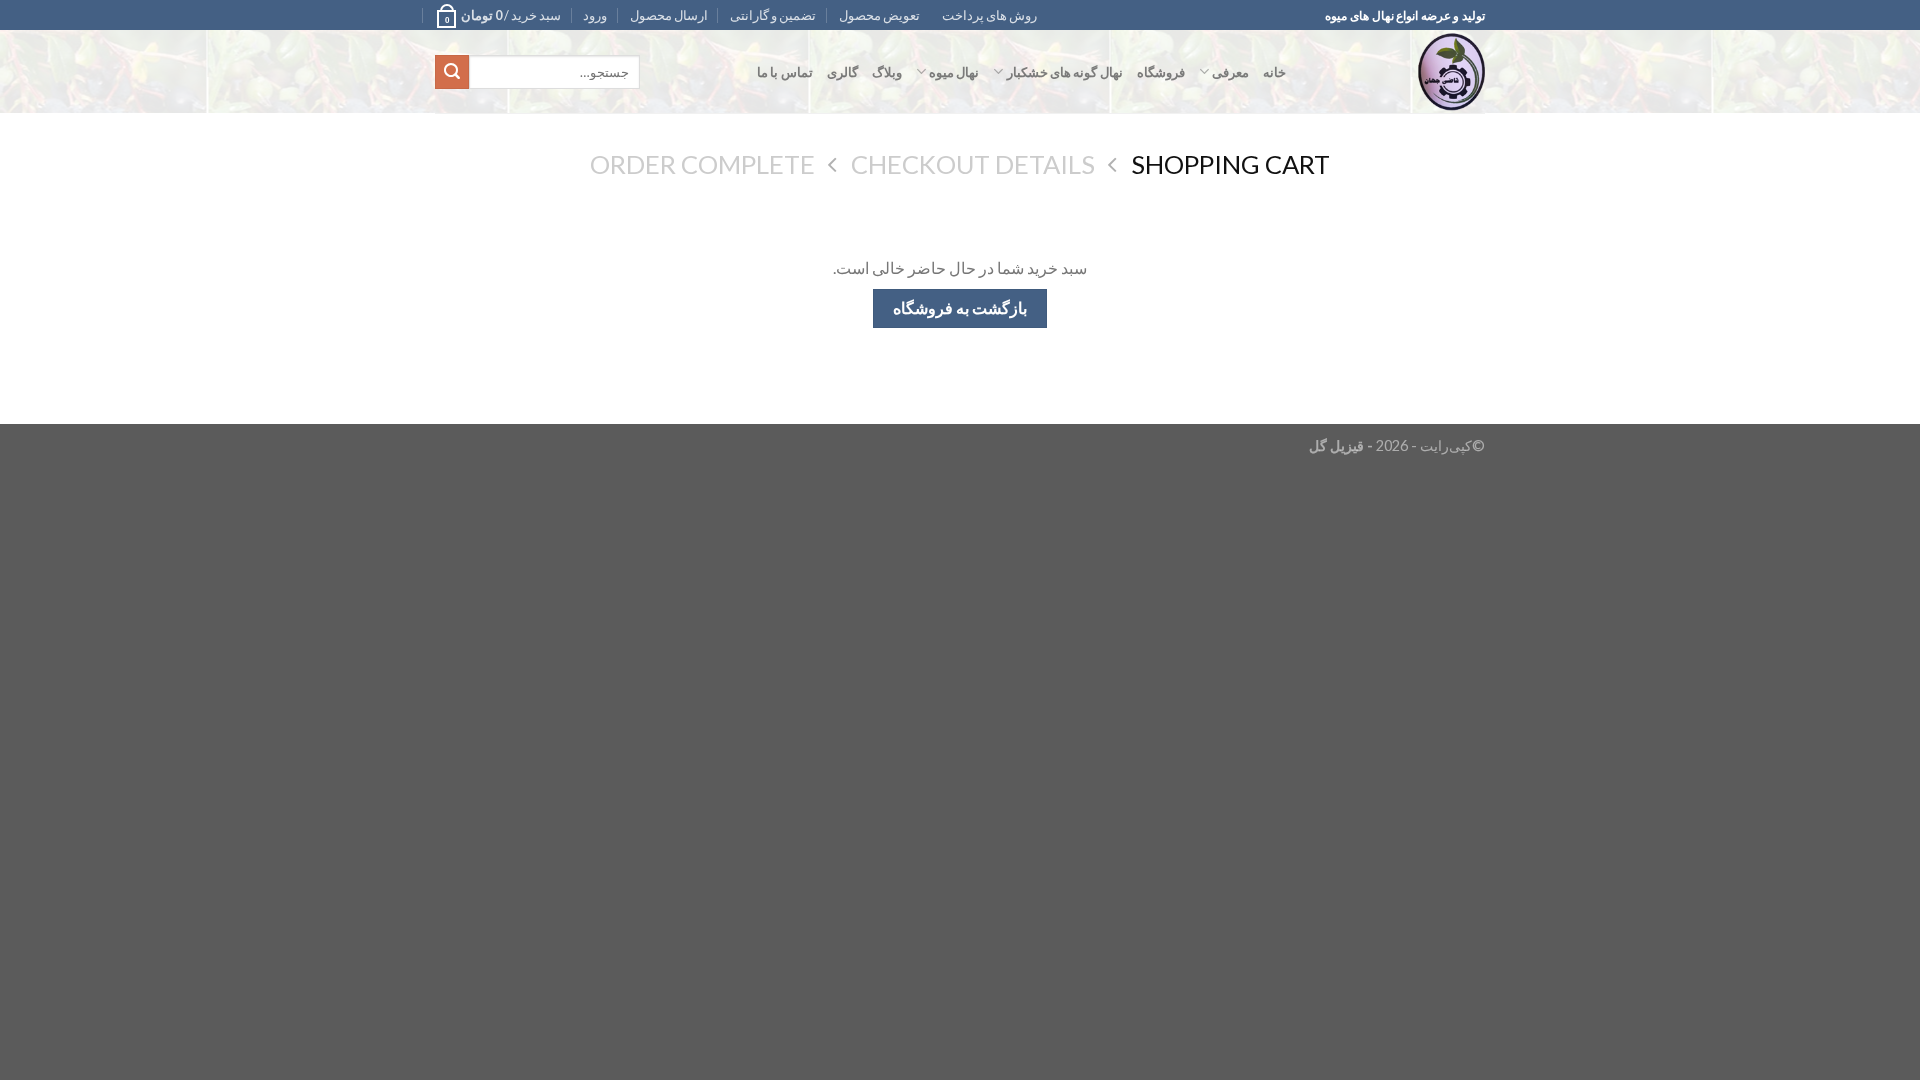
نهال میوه (954, 72)
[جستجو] (452, 72)
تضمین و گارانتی (773, 15)
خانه (1274, 72)
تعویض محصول (879, 15)
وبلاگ (887, 72)
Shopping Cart (1230, 164)
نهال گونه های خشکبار (1064, 72)
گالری (842, 72)
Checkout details (973, 164)
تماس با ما (785, 72)
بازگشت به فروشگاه (960, 308)
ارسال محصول (669, 15)
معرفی (1230, 72)
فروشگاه (1161, 72)
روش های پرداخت (989, 15)
